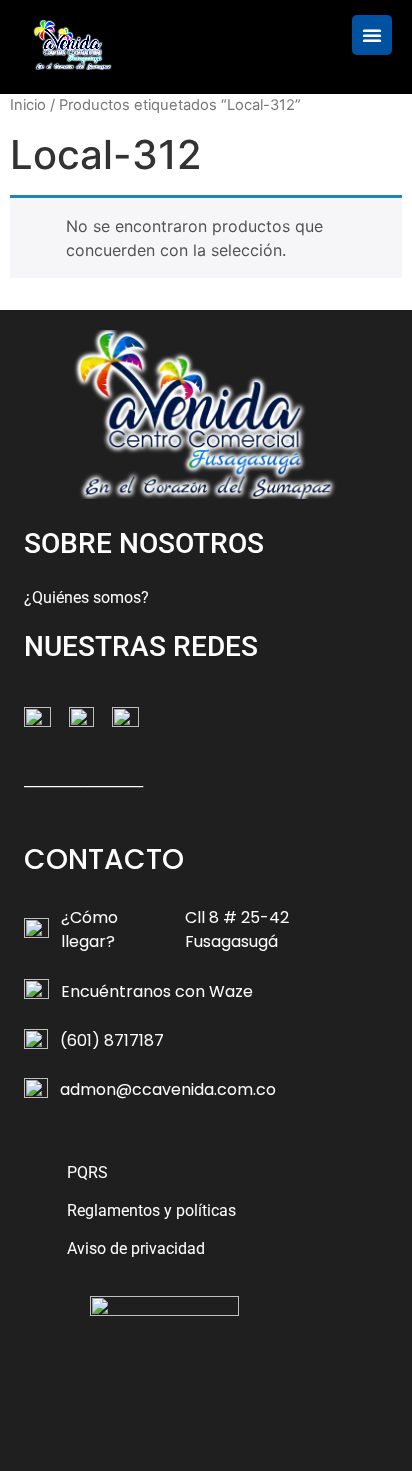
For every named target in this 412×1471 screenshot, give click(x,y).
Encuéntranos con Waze (157, 991)
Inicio (28, 105)
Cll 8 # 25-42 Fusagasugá (237, 929)
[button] (372, 35)
